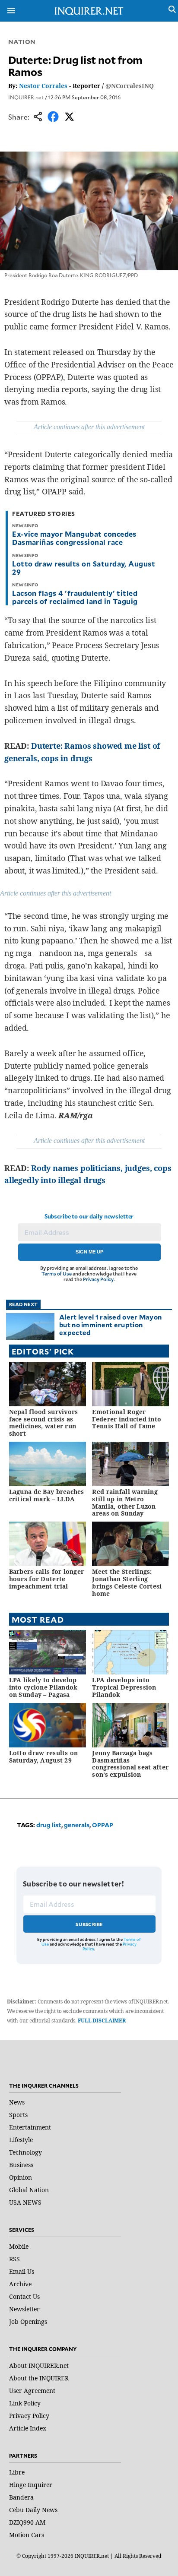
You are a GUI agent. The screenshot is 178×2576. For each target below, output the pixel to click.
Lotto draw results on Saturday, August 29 (84, 568)
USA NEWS (25, 2202)
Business (21, 2165)
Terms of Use (57, 1274)
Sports (18, 2115)
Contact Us (24, 2296)
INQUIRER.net (26, 97)
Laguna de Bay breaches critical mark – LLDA (47, 1495)
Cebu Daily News (33, 2510)
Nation (22, 42)
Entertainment (30, 2127)
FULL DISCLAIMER (102, 2021)
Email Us (22, 2271)
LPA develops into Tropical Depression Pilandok (124, 1687)
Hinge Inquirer (31, 2485)
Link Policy (25, 2403)
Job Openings (28, 2321)
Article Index (28, 2428)
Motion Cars (27, 2535)
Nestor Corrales (43, 86)
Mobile (19, 2246)
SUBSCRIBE (89, 1924)
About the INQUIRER (39, 2378)
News (17, 2102)
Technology (25, 2152)
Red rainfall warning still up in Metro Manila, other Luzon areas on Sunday (125, 1502)
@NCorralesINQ (130, 86)
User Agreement (32, 2391)
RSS (14, 2259)
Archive (20, 2284)
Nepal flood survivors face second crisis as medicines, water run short (44, 1422)
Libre (17, 2472)
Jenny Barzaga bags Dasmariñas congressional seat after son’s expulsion (130, 1764)
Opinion (21, 2177)
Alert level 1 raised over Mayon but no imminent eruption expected (110, 1324)
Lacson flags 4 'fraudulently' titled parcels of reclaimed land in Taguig (75, 597)
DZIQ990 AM (27, 2522)
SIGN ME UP (89, 1252)
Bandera (21, 2497)
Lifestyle (21, 2140)
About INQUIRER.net (39, 2366)
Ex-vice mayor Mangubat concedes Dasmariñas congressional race (74, 538)
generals (77, 1825)
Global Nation (29, 2190)
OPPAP (103, 1825)
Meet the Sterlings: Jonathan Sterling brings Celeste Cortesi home (127, 1582)
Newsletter (24, 2309)
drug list (49, 1825)
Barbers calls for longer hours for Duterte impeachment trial (47, 1579)
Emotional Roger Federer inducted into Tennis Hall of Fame (127, 1419)
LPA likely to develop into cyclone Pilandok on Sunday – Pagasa (43, 1687)
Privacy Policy (98, 1279)
